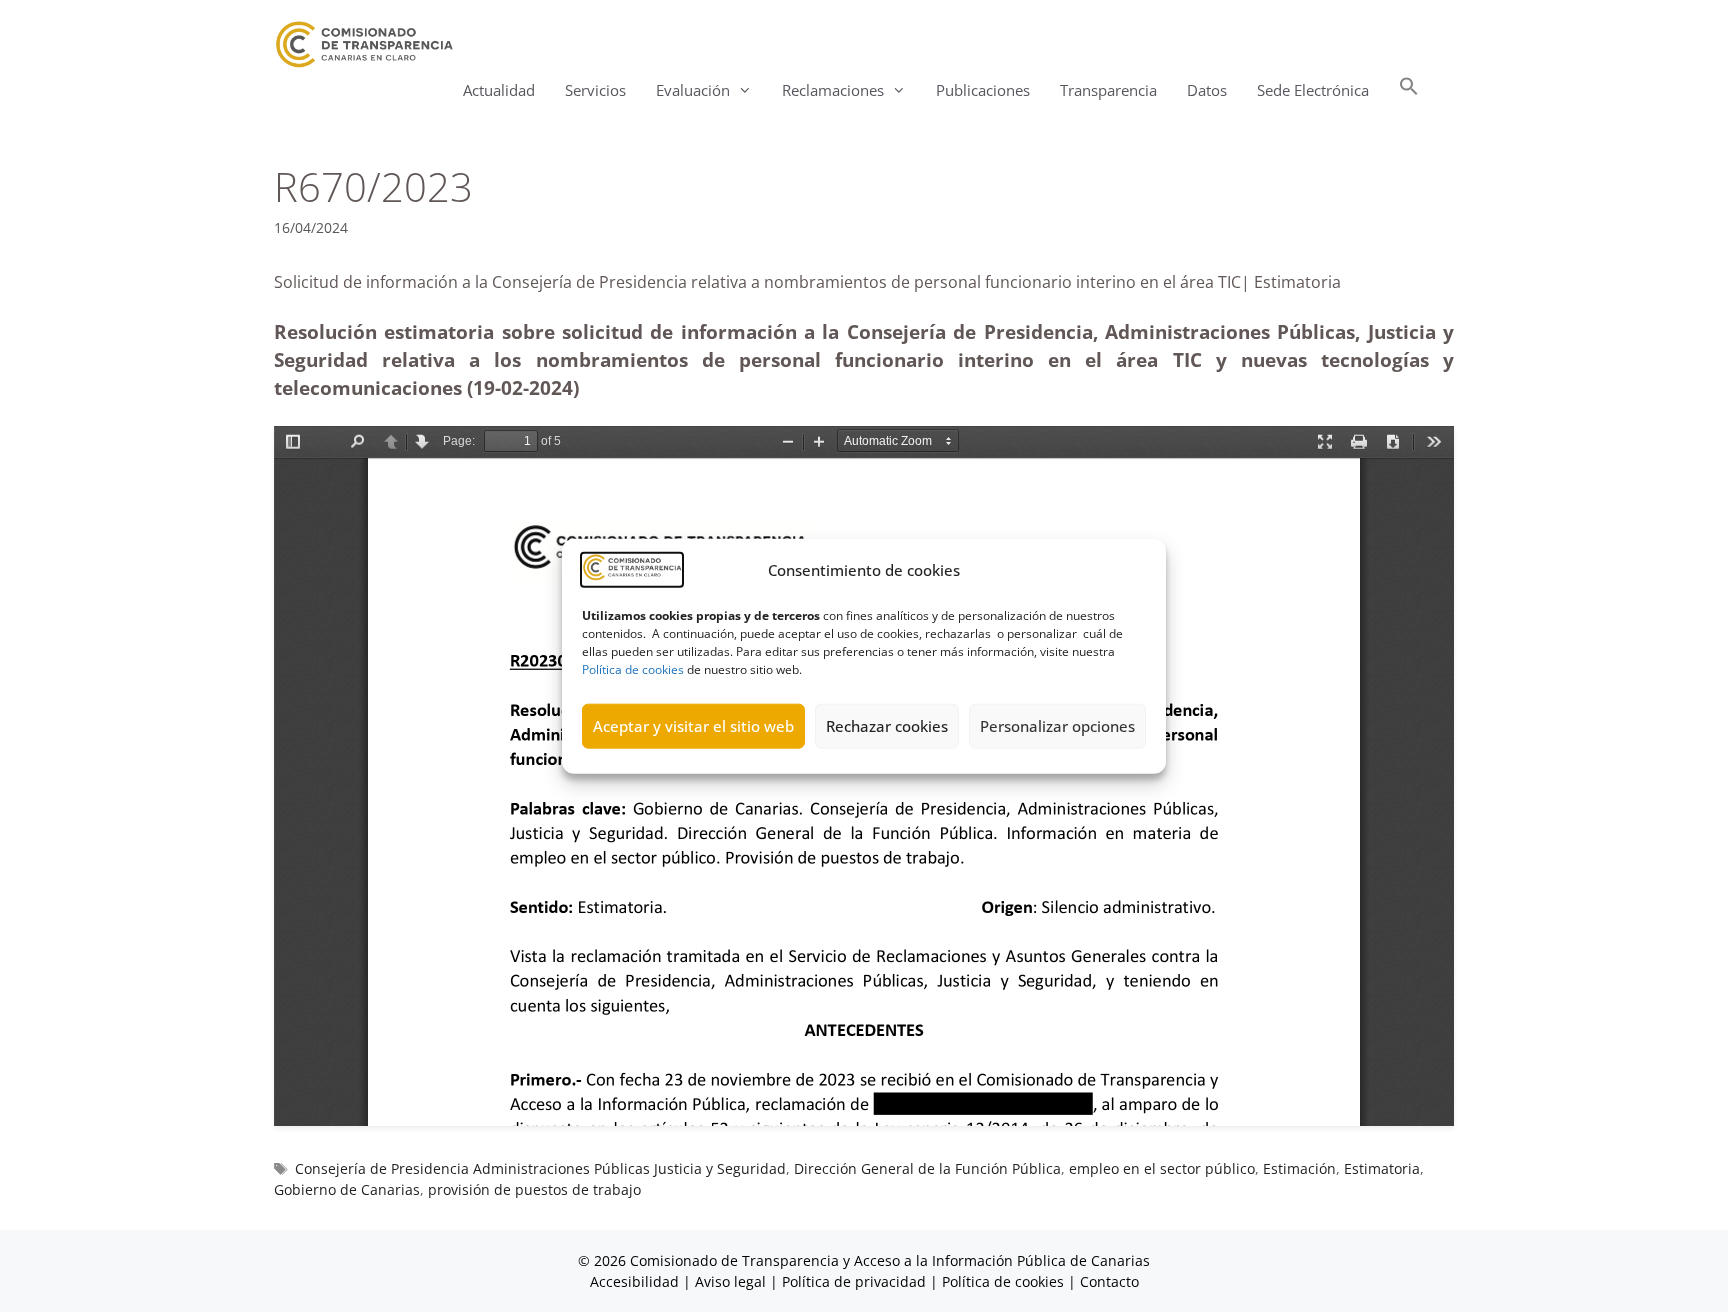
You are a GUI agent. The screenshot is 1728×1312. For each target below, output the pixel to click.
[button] (1409, 90)
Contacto (1109, 1281)
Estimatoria (1382, 1168)
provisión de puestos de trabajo (534, 1189)
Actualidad (499, 90)
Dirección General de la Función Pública (927, 1168)
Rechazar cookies (887, 726)
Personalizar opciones (1057, 726)
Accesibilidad (636, 1281)
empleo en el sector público (1162, 1168)
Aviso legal (730, 1281)
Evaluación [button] (693, 90)
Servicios (595, 90)
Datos (1207, 90)
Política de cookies (633, 668)
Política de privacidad (854, 1281)
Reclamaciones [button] (833, 90)
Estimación (1299, 1168)
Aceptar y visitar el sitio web (693, 726)
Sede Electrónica (1313, 90)
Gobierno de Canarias (347, 1189)
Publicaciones (983, 90)
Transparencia (1108, 90)
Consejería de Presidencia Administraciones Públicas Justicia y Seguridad (540, 1168)
